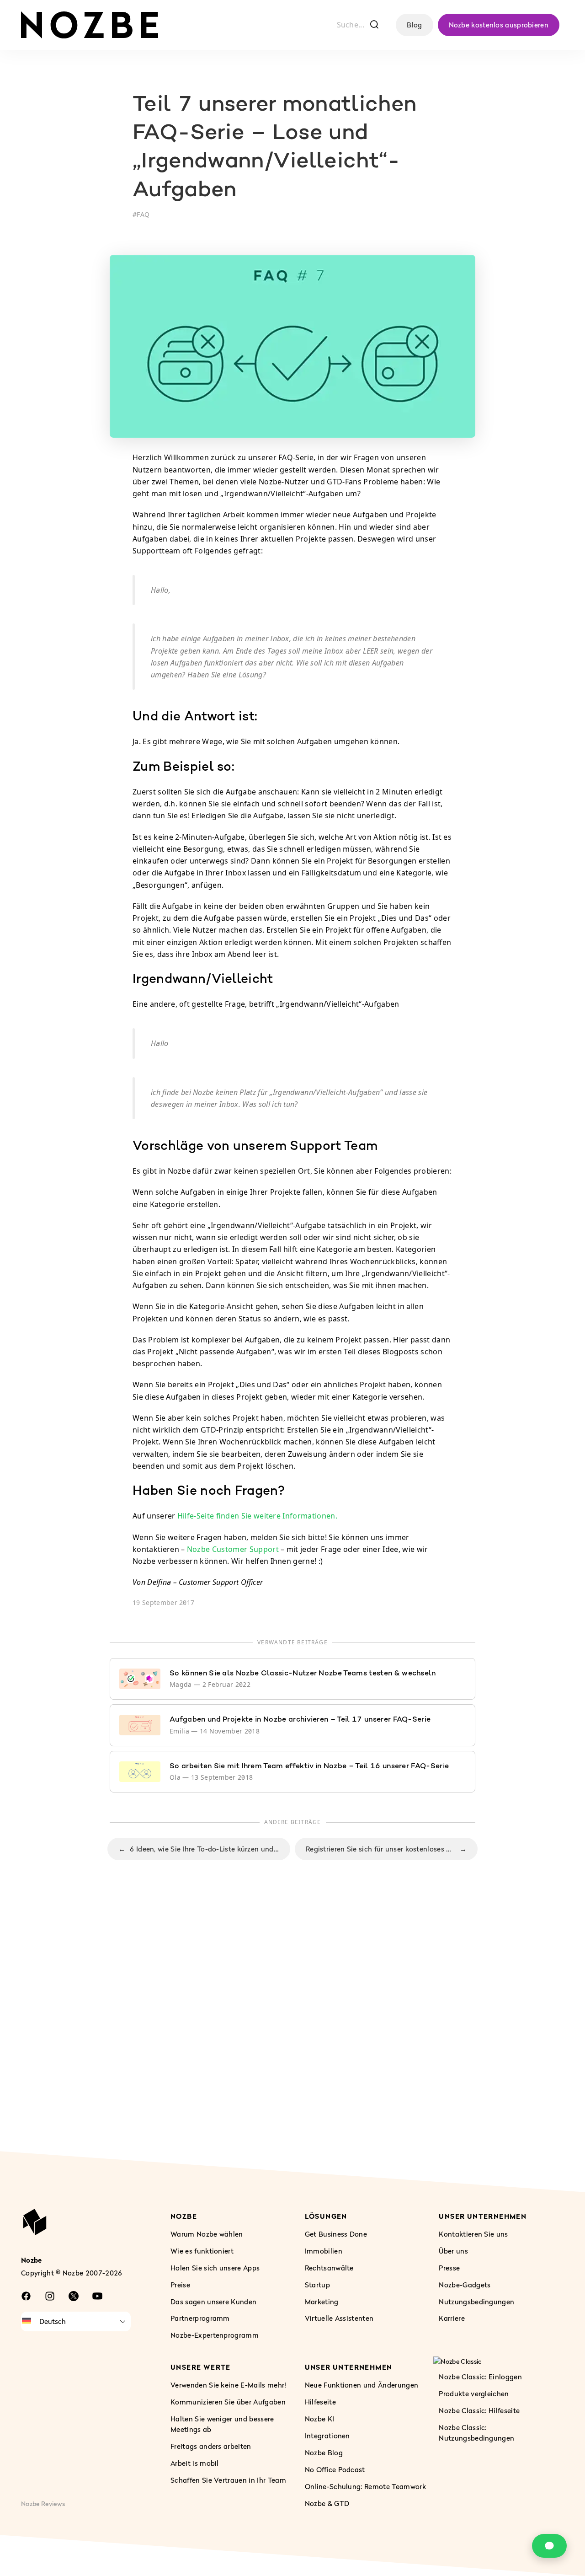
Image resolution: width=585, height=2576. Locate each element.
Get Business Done (336, 2234)
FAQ (143, 214)
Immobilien (324, 2251)
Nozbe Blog (324, 2453)
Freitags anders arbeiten (211, 2446)
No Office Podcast (335, 2469)
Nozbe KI (320, 2419)
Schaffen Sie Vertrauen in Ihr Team (228, 2480)
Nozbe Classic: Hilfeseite (479, 2410)
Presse (449, 2268)
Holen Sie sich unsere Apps (215, 2268)
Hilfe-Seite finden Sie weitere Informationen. (257, 1516)
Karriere (452, 2318)
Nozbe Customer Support (233, 1549)
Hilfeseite (320, 2402)
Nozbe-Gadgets (465, 2285)
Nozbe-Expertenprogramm (215, 2335)
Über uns (453, 2251)
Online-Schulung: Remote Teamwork (365, 2486)
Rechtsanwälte (329, 2268)
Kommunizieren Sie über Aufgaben (228, 2402)
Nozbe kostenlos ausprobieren (499, 25)
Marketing (322, 2302)
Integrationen (327, 2436)
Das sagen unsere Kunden (213, 2302)
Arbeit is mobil (195, 2463)
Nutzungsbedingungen (476, 2302)
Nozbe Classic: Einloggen (480, 2377)
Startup (317, 2285)
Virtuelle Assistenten (339, 2318)
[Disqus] (292, 2025)
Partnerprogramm (200, 2318)
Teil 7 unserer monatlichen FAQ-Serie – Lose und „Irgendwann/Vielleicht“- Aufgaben (274, 148)
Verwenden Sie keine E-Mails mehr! (229, 2385)
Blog (414, 25)
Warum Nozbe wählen (207, 2234)
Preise (180, 2285)
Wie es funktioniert (202, 2251)
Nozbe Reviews (43, 2504)
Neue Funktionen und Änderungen (362, 2385)
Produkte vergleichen (474, 2394)
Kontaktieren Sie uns (473, 2234)
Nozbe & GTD (327, 2503)
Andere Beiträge (293, 1822)
